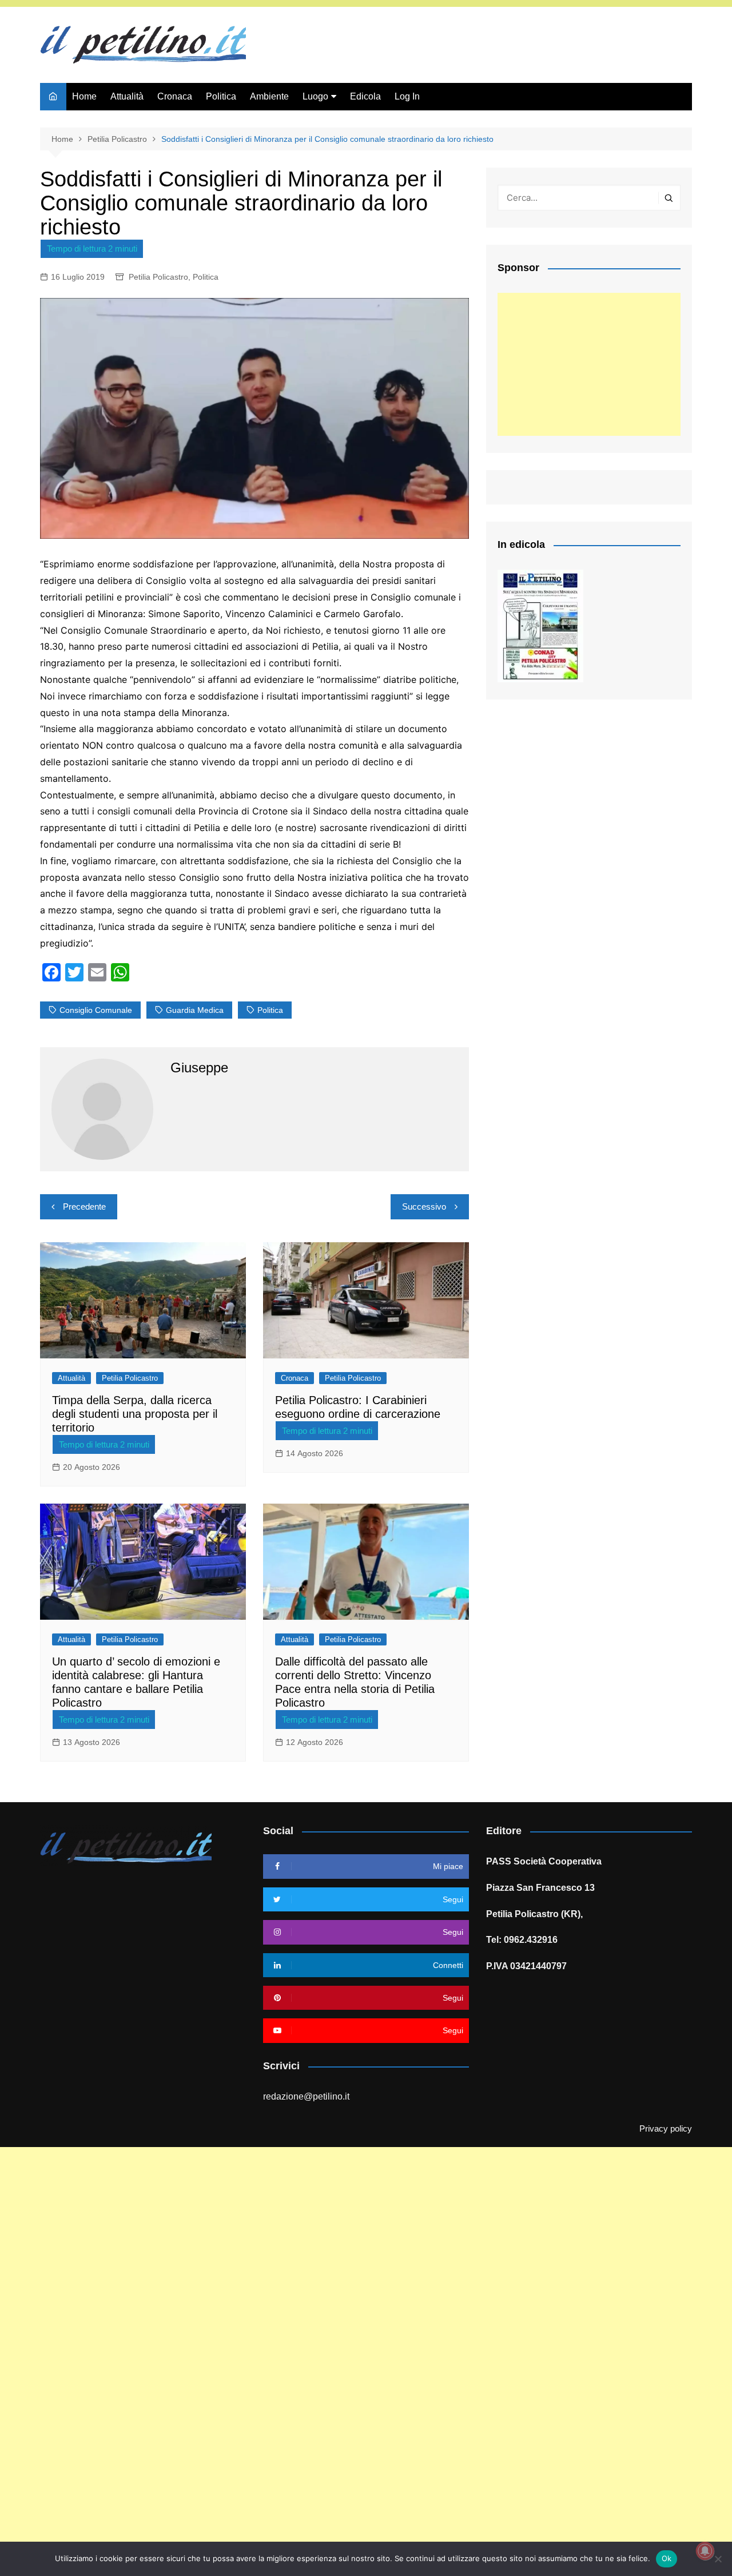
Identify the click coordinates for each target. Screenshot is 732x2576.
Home (84, 96)
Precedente (84, 1206)
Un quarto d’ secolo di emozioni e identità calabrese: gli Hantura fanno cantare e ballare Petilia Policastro (136, 1682)
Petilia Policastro (158, 277)
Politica (221, 96)
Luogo (315, 96)
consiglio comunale (96, 1010)
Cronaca (175, 96)
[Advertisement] (589, 364)
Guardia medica (195, 1010)
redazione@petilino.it (306, 2096)
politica (270, 1010)
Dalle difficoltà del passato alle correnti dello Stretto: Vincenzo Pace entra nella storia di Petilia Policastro (355, 1682)
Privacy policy (666, 2129)
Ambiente (269, 96)
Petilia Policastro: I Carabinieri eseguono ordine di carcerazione (358, 1407)
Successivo (424, 1206)
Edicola (365, 96)
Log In (407, 96)
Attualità (127, 96)
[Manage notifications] (705, 2551)
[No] (718, 2559)
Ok (667, 2558)
